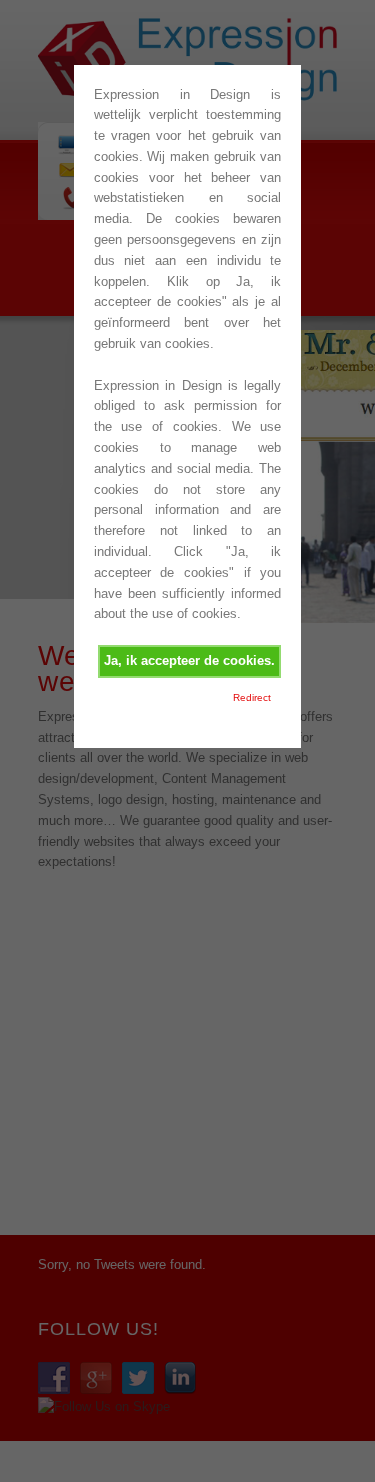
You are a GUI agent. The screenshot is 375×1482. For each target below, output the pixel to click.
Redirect (252, 697)
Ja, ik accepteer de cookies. (189, 660)
